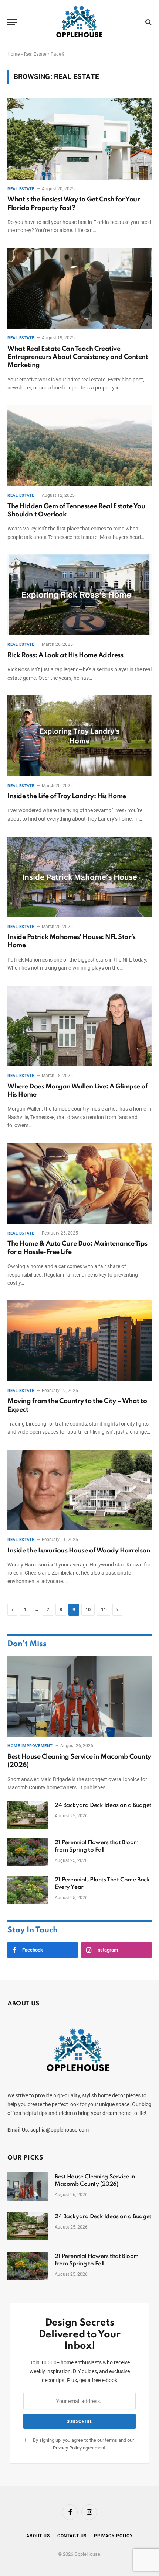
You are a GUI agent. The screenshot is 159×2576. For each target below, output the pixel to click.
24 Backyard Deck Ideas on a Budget (103, 1805)
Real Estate (35, 54)
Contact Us (72, 2536)
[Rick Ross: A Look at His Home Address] (79, 595)
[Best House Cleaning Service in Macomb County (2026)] (79, 1696)
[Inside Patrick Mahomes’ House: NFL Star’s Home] (79, 877)
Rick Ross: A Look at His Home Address (65, 655)
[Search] (148, 22)
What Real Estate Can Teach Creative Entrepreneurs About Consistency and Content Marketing (78, 357)
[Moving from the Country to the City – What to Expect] (79, 1341)
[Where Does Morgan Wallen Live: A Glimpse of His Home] (79, 1026)
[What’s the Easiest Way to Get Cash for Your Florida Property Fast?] (79, 139)
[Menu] (12, 22)
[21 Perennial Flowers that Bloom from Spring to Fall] (28, 1852)
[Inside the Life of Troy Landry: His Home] (79, 736)
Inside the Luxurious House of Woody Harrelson (79, 1551)
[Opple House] (80, 22)
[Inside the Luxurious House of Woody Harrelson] (79, 1490)
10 (88, 1609)
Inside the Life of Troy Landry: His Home (67, 796)
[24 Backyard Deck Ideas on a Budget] (28, 1815)
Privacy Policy (67, 2448)
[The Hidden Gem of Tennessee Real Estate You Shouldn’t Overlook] (79, 446)
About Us (38, 2536)
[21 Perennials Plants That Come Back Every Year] (28, 1890)
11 (104, 1609)
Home (13, 54)
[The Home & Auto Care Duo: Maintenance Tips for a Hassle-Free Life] (79, 1183)
